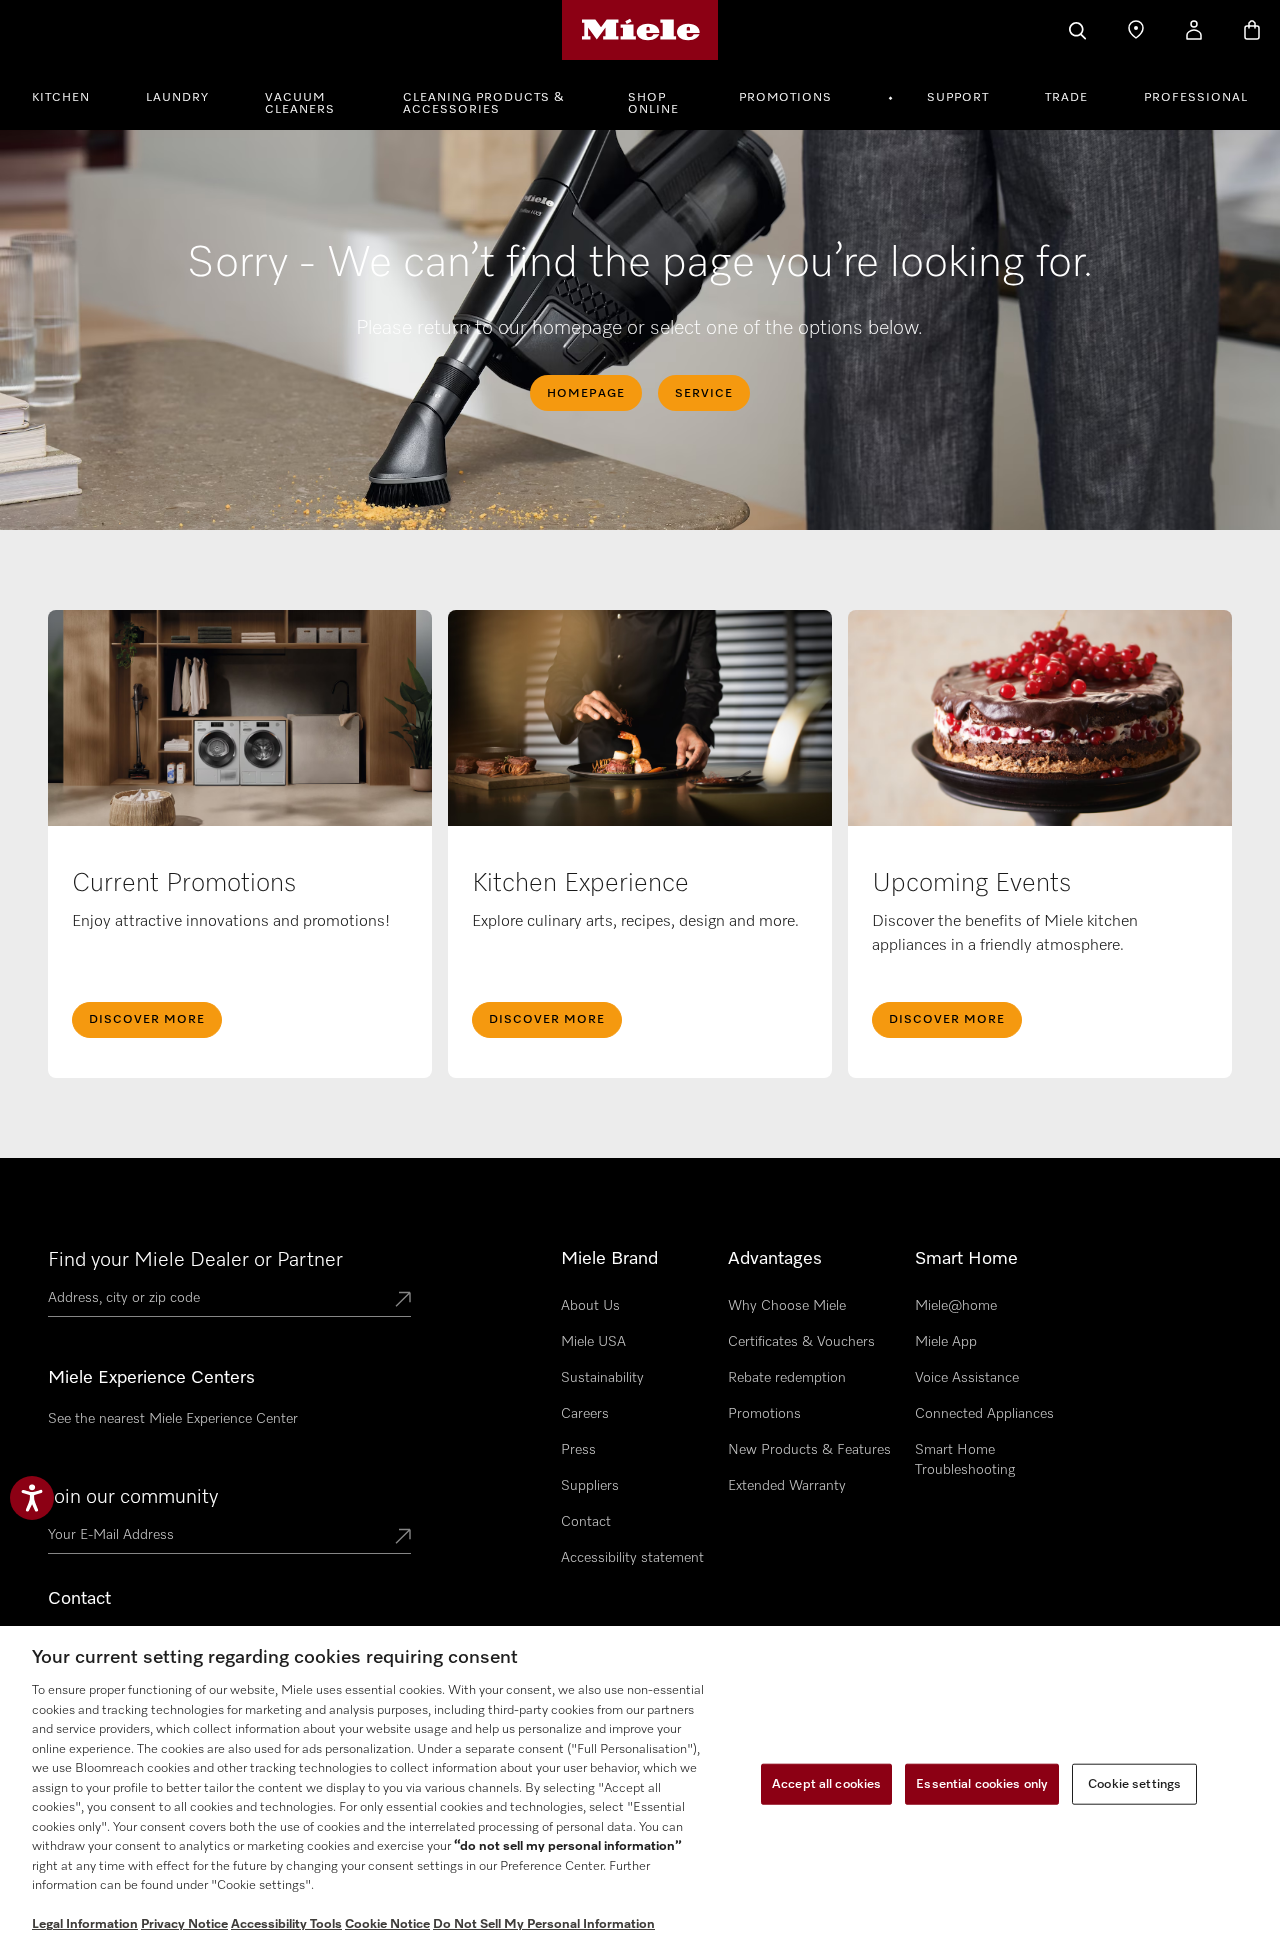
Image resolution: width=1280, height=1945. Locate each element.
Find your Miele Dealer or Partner (195, 1260)
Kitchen (61, 98)
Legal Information (85, 1924)
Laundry (177, 98)
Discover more (947, 1020)
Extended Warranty (787, 1486)
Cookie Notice (387, 1924)
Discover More (147, 1020)
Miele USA (593, 1342)
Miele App (946, 1342)
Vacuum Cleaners (300, 104)
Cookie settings (1134, 1783)
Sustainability (602, 1378)
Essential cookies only (982, 1783)
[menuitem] (72, 95)
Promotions (785, 98)
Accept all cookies (826, 1783)
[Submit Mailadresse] (403, 1538)
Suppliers (590, 1486)
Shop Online (653, 104)
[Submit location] (403, 1301)
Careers (585, 1414)
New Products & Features (809, 1450)
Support (958, 98)
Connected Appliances (984, 1414)
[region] (640, 1785)
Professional (1196, 98)
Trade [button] (1066, 98)
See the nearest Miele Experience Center (173, 1419)
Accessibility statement (632, 1558)
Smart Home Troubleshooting (965, 1460)
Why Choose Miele (787, 1306)
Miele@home (956, 1306)
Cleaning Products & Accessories (484, 104)
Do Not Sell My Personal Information (544, 1924)
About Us (590, 1306)
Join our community (133, 1497)
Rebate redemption (787, 1378)
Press (578, 1450)
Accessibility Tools (286, 1924)
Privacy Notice (184, 1924)
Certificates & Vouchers (801, 1342)
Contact (586, 1522)
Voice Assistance (967, 1378)
